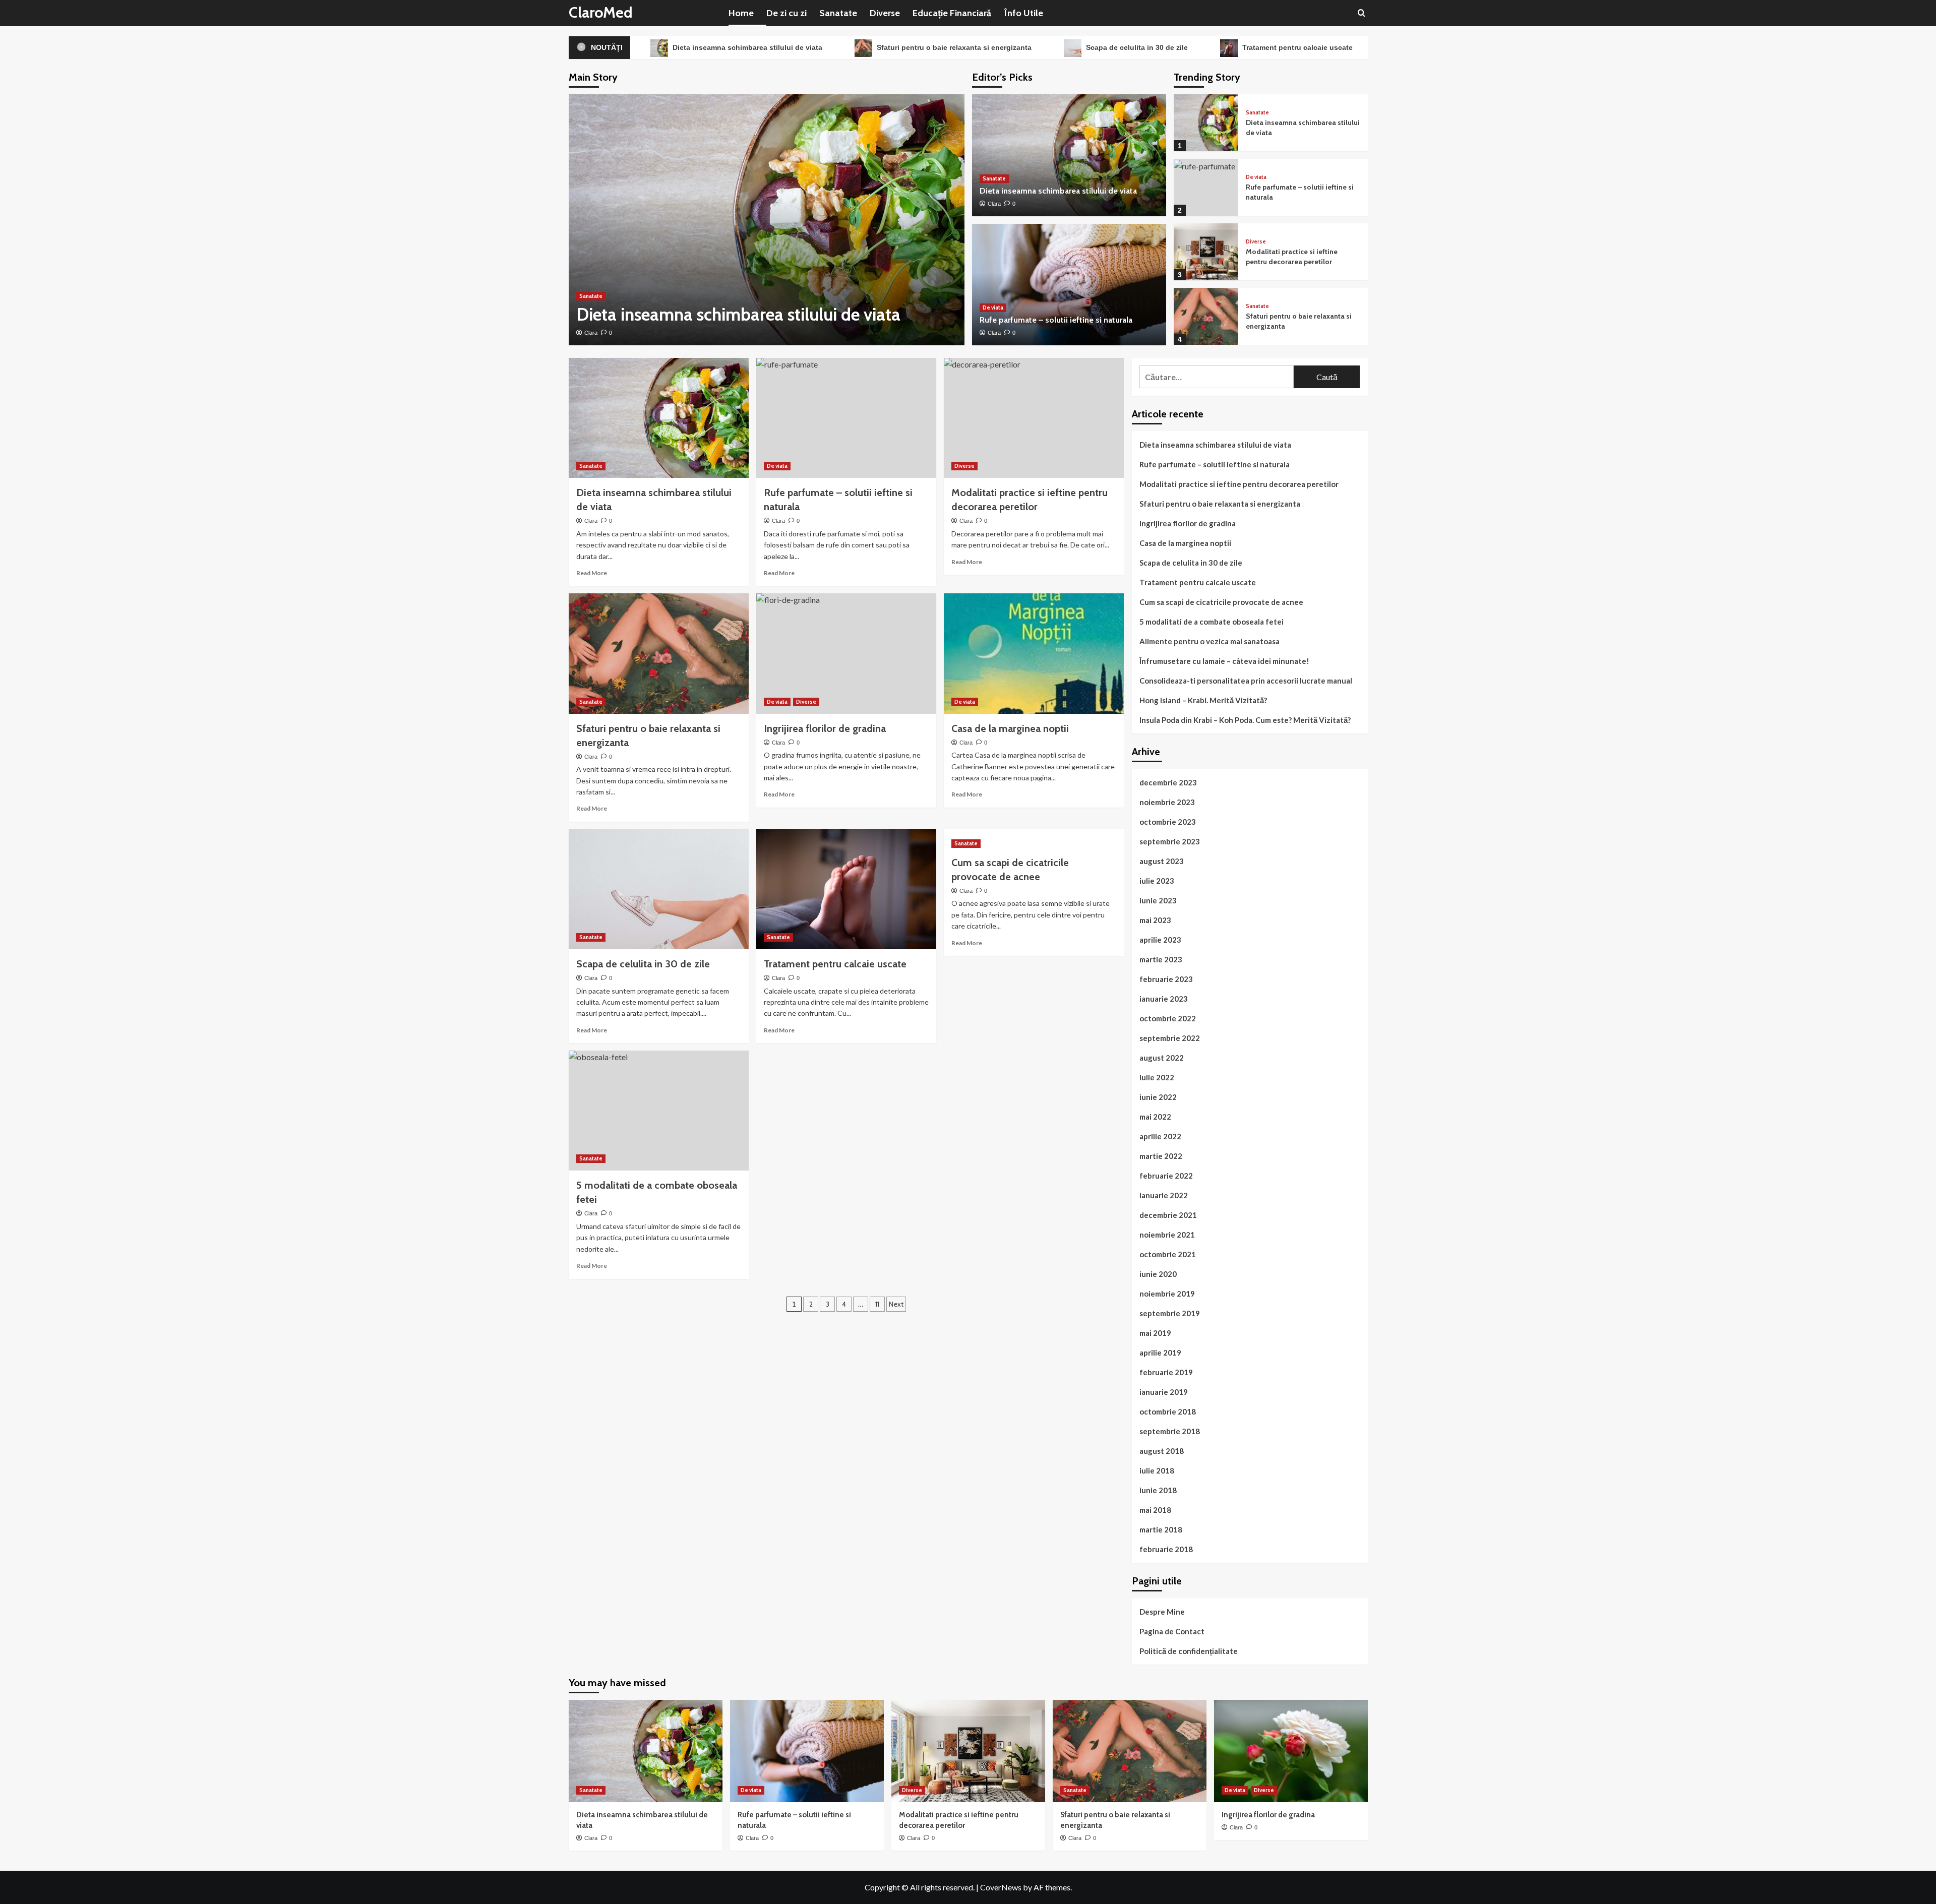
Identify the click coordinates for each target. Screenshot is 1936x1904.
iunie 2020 (1158, 1274)
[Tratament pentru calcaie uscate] (846, 889)
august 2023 (1162, 861)
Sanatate (838, 13)
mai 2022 (1155, 1117)
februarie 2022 (1166, 1176)
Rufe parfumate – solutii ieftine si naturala (1056, 320)
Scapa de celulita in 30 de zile (1136, 47)
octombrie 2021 (1168, 1254)
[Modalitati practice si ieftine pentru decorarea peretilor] (1206, 252)
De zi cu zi (786, 13)
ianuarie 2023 (1164, 999)
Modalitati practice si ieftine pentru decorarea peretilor (1292, 257)
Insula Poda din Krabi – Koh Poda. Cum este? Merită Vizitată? (1245, 720)
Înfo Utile (1023, 13)
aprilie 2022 (1160, 1136)
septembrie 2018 (1170, 1431)
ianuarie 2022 (1164, 1195)
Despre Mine (1162, 1612)
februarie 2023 (1166, 979)
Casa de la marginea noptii (1010, 728)
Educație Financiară (952, 13)
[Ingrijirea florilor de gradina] (846, 653)
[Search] (1362, 13)
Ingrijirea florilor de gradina (1188, 523)
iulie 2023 (1157, 881)
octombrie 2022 (1168, 1018)
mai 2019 (1155, 1333)
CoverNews (1001, 1887)
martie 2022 (1161, 1156)
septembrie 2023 (1170, 841)
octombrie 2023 (1168, 822)
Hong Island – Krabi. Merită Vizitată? (1203, 700)
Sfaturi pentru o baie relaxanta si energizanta (953, 47)
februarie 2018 (1166, 1549)
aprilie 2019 (1160, 1353)
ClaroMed (601, 12)
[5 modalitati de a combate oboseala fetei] (659, 1111)
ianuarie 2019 (1164, 1392)
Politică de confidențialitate (1189, 1651)
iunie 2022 (1158, 1097)
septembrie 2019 (1170, 1313)
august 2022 (1162, 1058)
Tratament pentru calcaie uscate (1296, 47)
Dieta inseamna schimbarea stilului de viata (746, 47)
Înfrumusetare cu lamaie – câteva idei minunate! (1224, 661)
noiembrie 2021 (1167, 1235)
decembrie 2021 (1168, 1215)
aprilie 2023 (1160, 940)
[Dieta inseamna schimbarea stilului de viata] (767, 220)
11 (877, 1304)
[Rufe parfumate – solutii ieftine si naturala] (1069, 285)
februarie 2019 (1166, 1372)
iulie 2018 (1157, 1470)
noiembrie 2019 (1167, 1294)
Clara (591, 333)
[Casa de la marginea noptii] (1034, 653)
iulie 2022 (1157, 1077)
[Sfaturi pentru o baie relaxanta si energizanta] (1206, 316)
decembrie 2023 (1168, 782)
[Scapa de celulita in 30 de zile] (659, 889)
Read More (592, 573)
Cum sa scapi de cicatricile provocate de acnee (1221, 602)
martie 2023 (1161, 959)
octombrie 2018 (1168, 1411)
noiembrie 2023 (1167, 802)
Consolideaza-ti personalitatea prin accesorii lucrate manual (1246, 681)
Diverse (885, 13)
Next (896, 1304)
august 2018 (1162, 1451)
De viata (993, 308)
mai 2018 (1155, 1510)
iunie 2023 (1158, 900)
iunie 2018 (1158, 1490)
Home (741, 13)
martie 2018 (1161, 1529)
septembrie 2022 (1170, 1038)
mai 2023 (1155, 920)
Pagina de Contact (1172, 1631)
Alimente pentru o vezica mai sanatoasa (1209, 641)
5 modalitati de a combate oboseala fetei (1212, 622)
